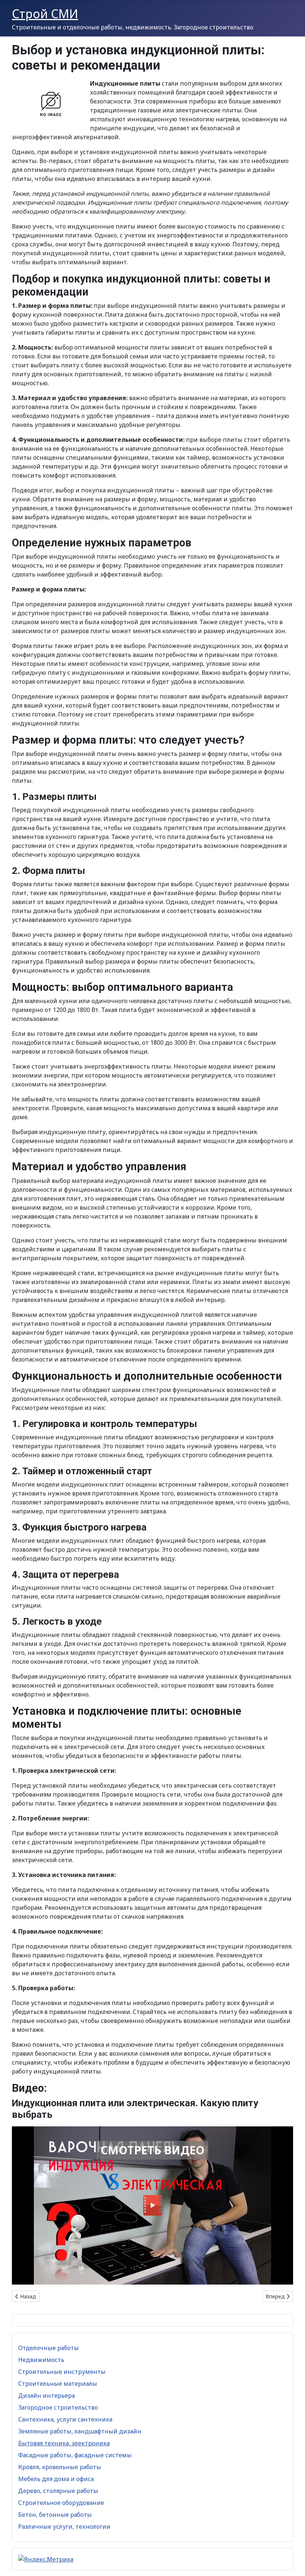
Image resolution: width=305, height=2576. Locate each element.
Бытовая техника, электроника (64, 2443)
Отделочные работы (49, 2348)
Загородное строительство (58, 2407)
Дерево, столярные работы (58, 2491)
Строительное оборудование (61, 2503)
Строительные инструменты (62, 2372)
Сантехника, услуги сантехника (65, 2419)
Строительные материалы (58, 2384)
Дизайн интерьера (46, 2395)
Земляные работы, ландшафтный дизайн (80, 2431)
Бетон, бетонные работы (55, 2515)
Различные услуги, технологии (64, 2526)
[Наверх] (292, 2562)
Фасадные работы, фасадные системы (75, 2455)
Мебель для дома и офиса (56, 2479)
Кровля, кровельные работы (60, 2467)
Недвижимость (41, 2360)
